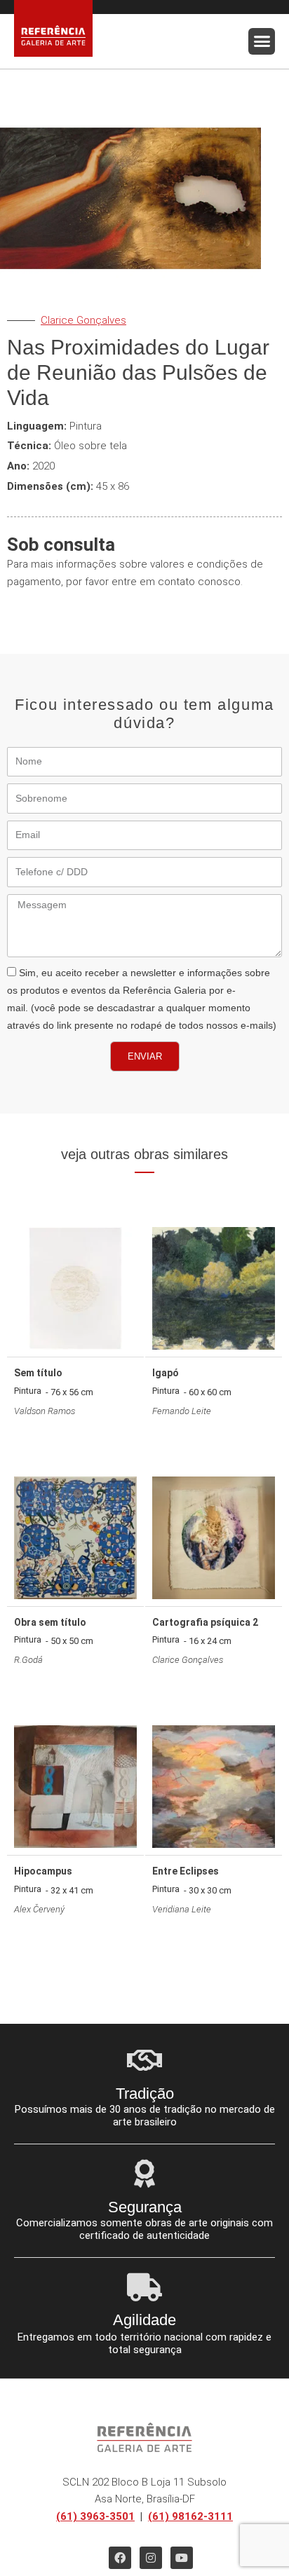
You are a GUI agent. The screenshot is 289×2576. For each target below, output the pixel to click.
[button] (262, 41)
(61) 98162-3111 (190, 2516)
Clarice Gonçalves (83, 320)
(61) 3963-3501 (95, 2516)
